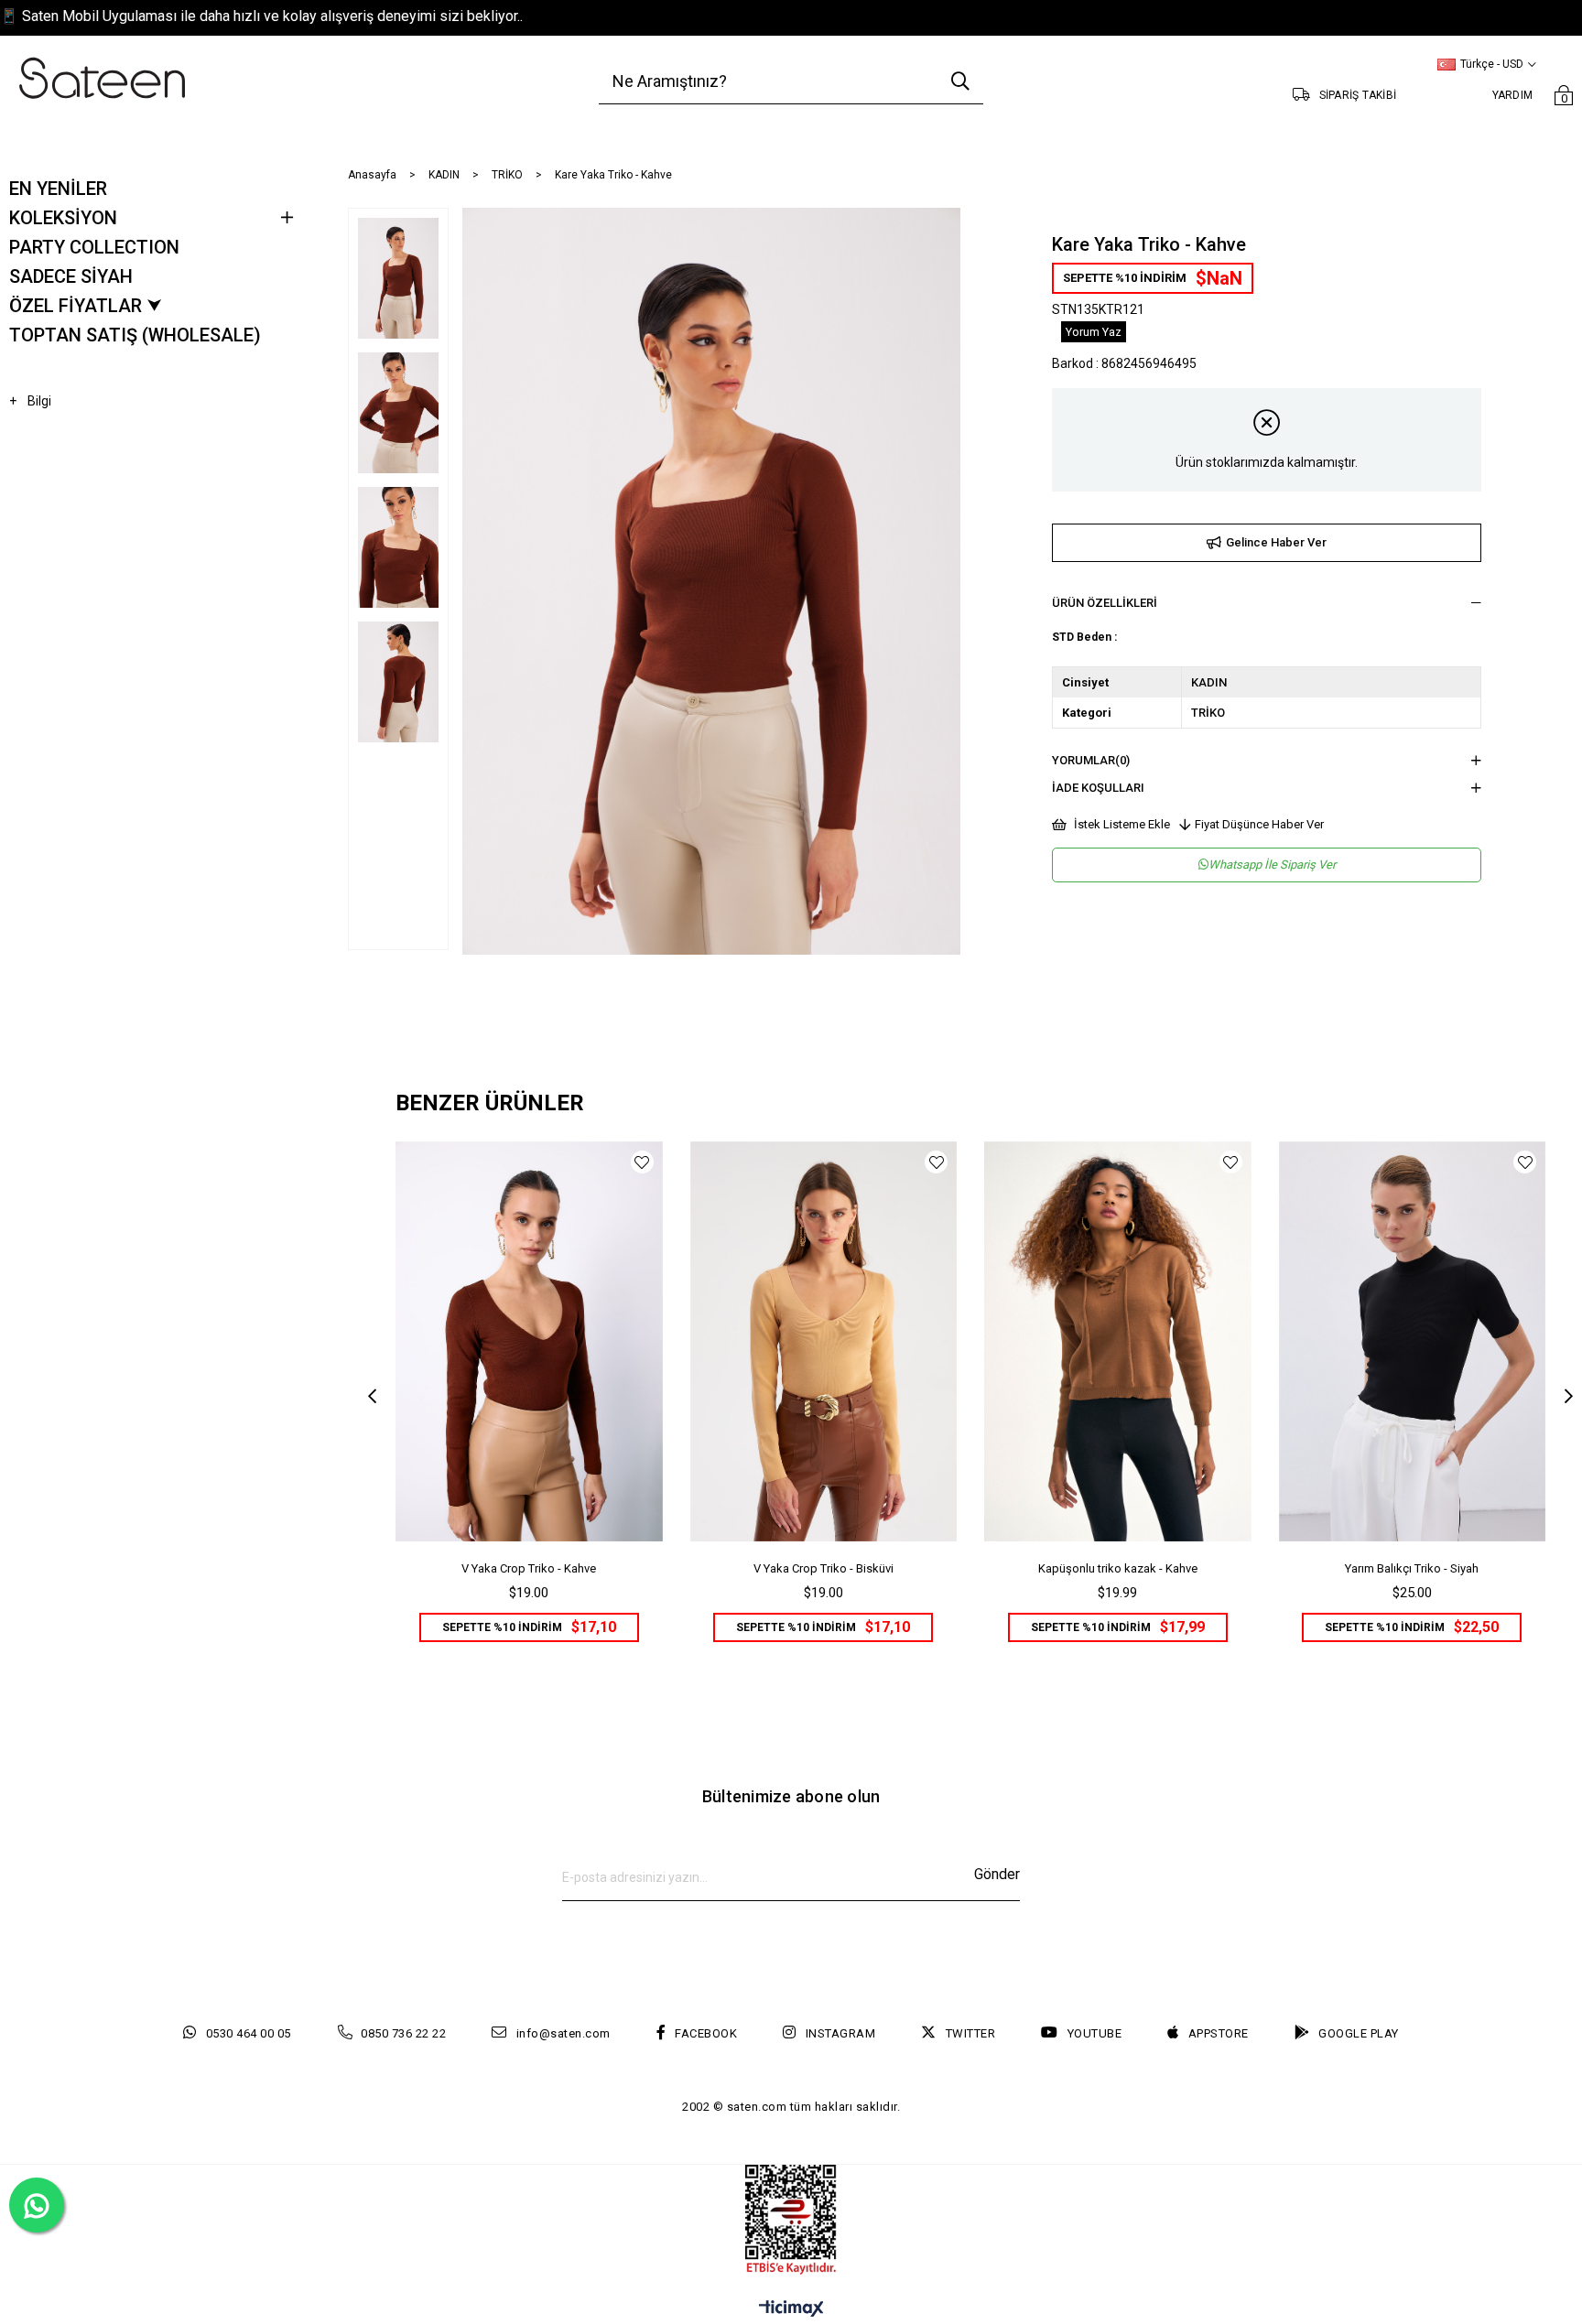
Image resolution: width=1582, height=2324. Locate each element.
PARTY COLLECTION (94, 247)
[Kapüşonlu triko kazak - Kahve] (1118, 1341)
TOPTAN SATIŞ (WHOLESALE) (135, 335)
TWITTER (970, 2033)
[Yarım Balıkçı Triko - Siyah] (1413, 1341)
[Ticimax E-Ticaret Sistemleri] (791, 2310)
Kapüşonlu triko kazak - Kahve (1118, 1568)
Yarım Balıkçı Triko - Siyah (1412, 1568)
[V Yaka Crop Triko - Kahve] (529, 1341)
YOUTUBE (1094, 2033)
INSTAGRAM (840, 2033)
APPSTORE (1219, 2033)
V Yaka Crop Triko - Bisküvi (824, 1568)
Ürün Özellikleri (1105, 603)
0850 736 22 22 (403, 2033)
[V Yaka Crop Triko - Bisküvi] (824, 1341)
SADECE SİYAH (71, 276)
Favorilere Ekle (642, 1162)
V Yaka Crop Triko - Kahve (529, 1568)
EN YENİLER (58, 189)
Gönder (997, 1874)
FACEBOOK (706, 2033)
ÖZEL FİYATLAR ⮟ (86, 306)
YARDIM (1513, 95)
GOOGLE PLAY (1359, 2033)
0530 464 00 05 (249, 2033)
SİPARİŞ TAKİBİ (1358, 95)
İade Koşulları (1098, 788)
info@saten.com (563, 2033)
